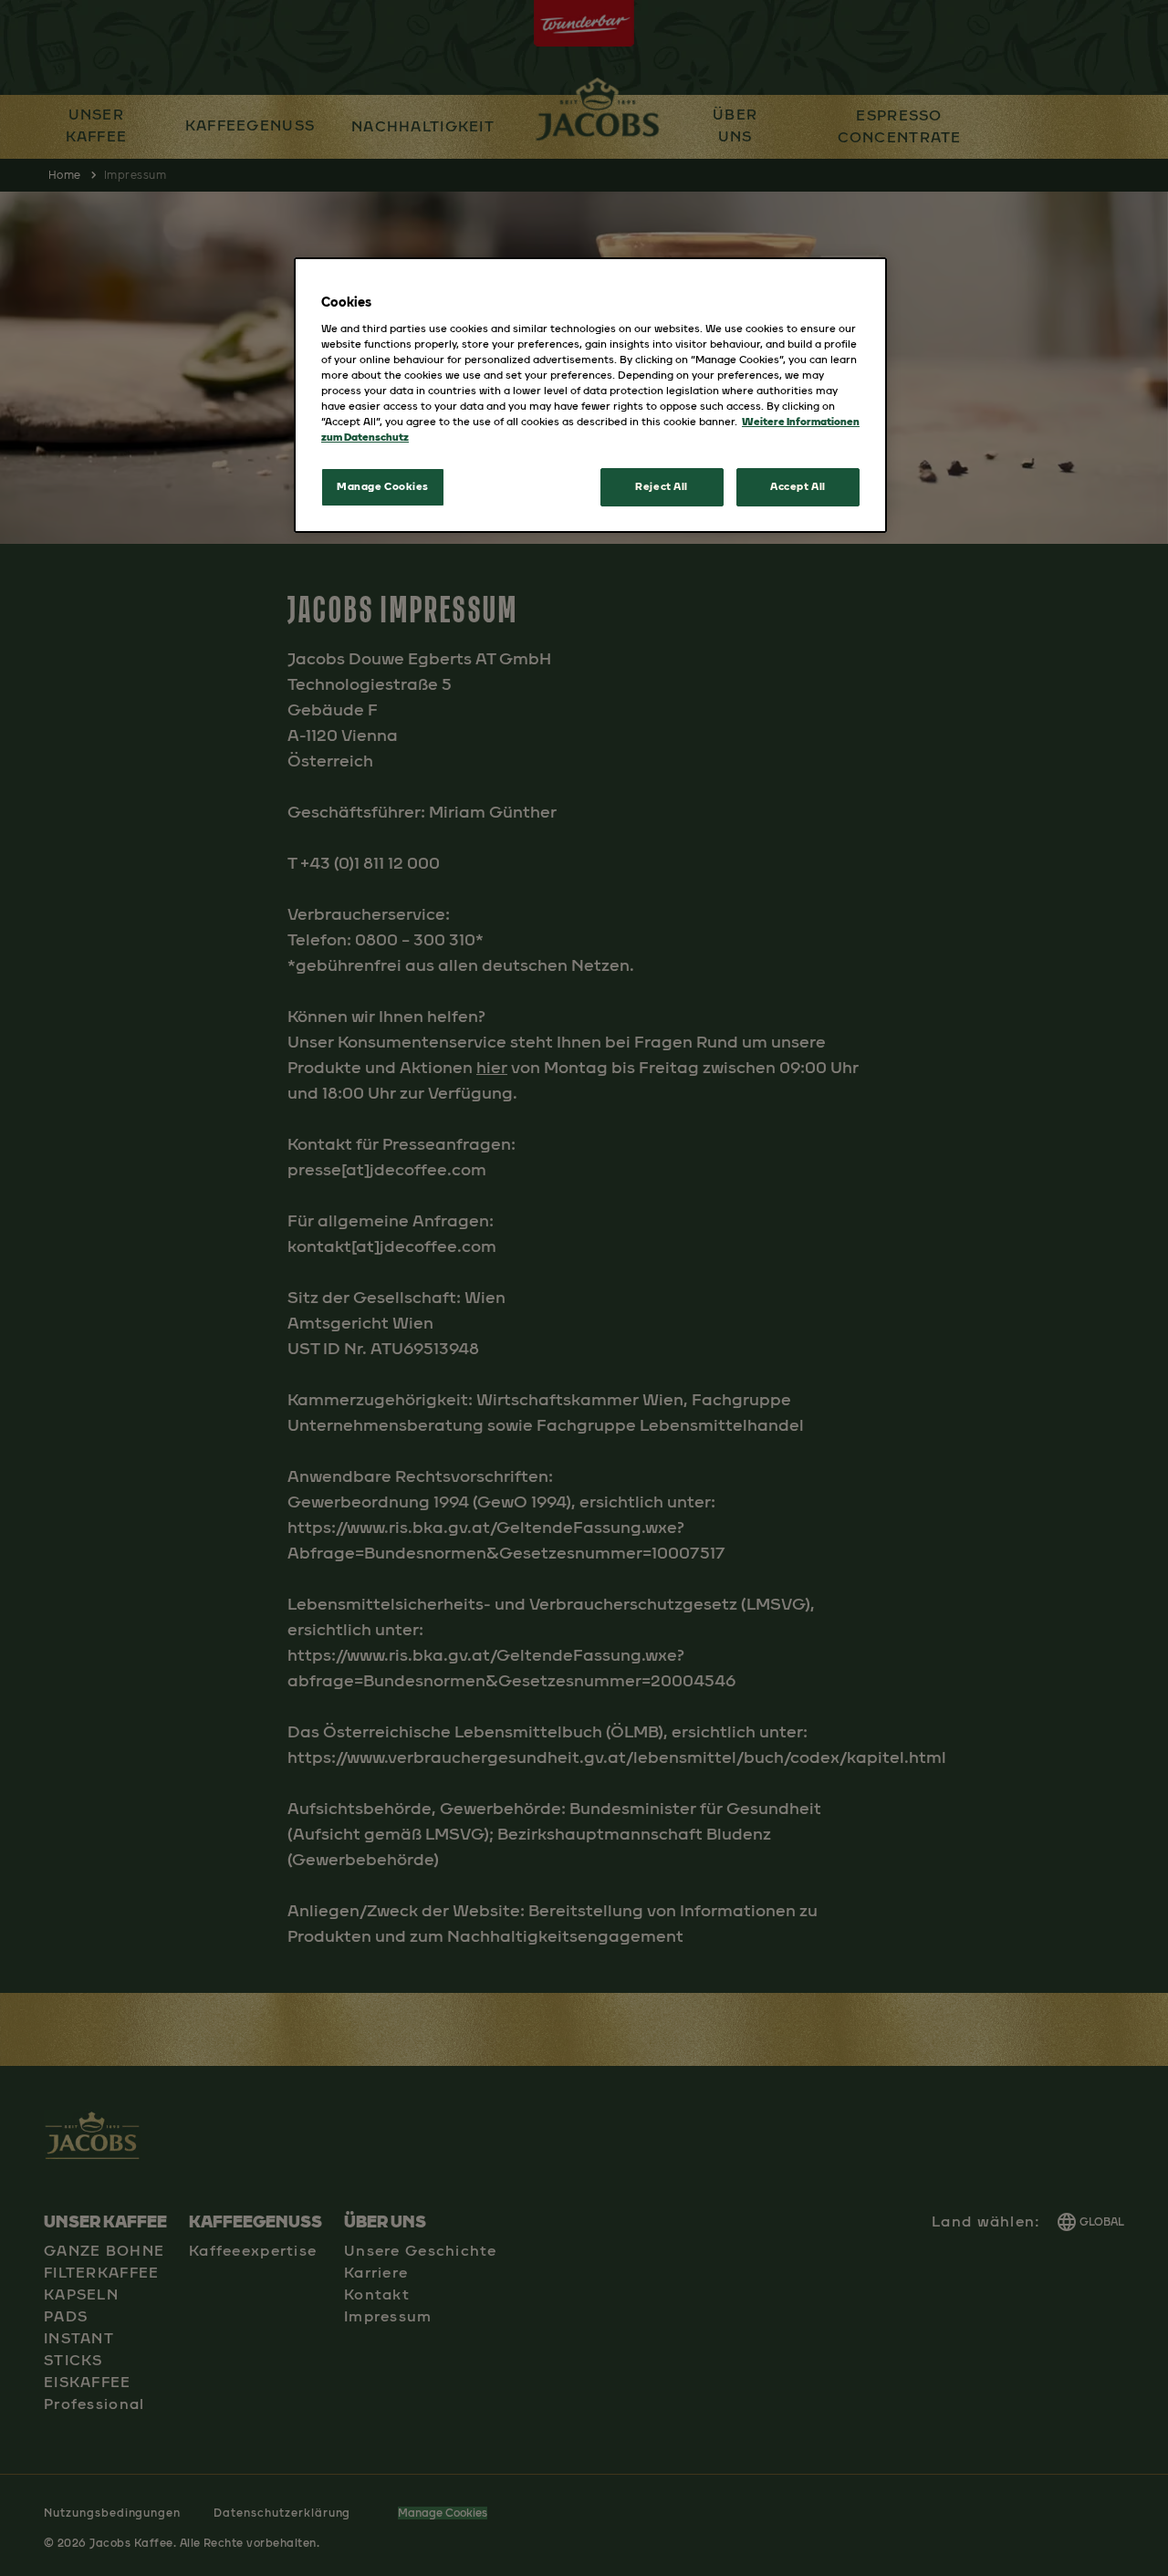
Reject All (662, 486)
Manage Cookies (383, 486)
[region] (590, 395)
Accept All (798, 486)
